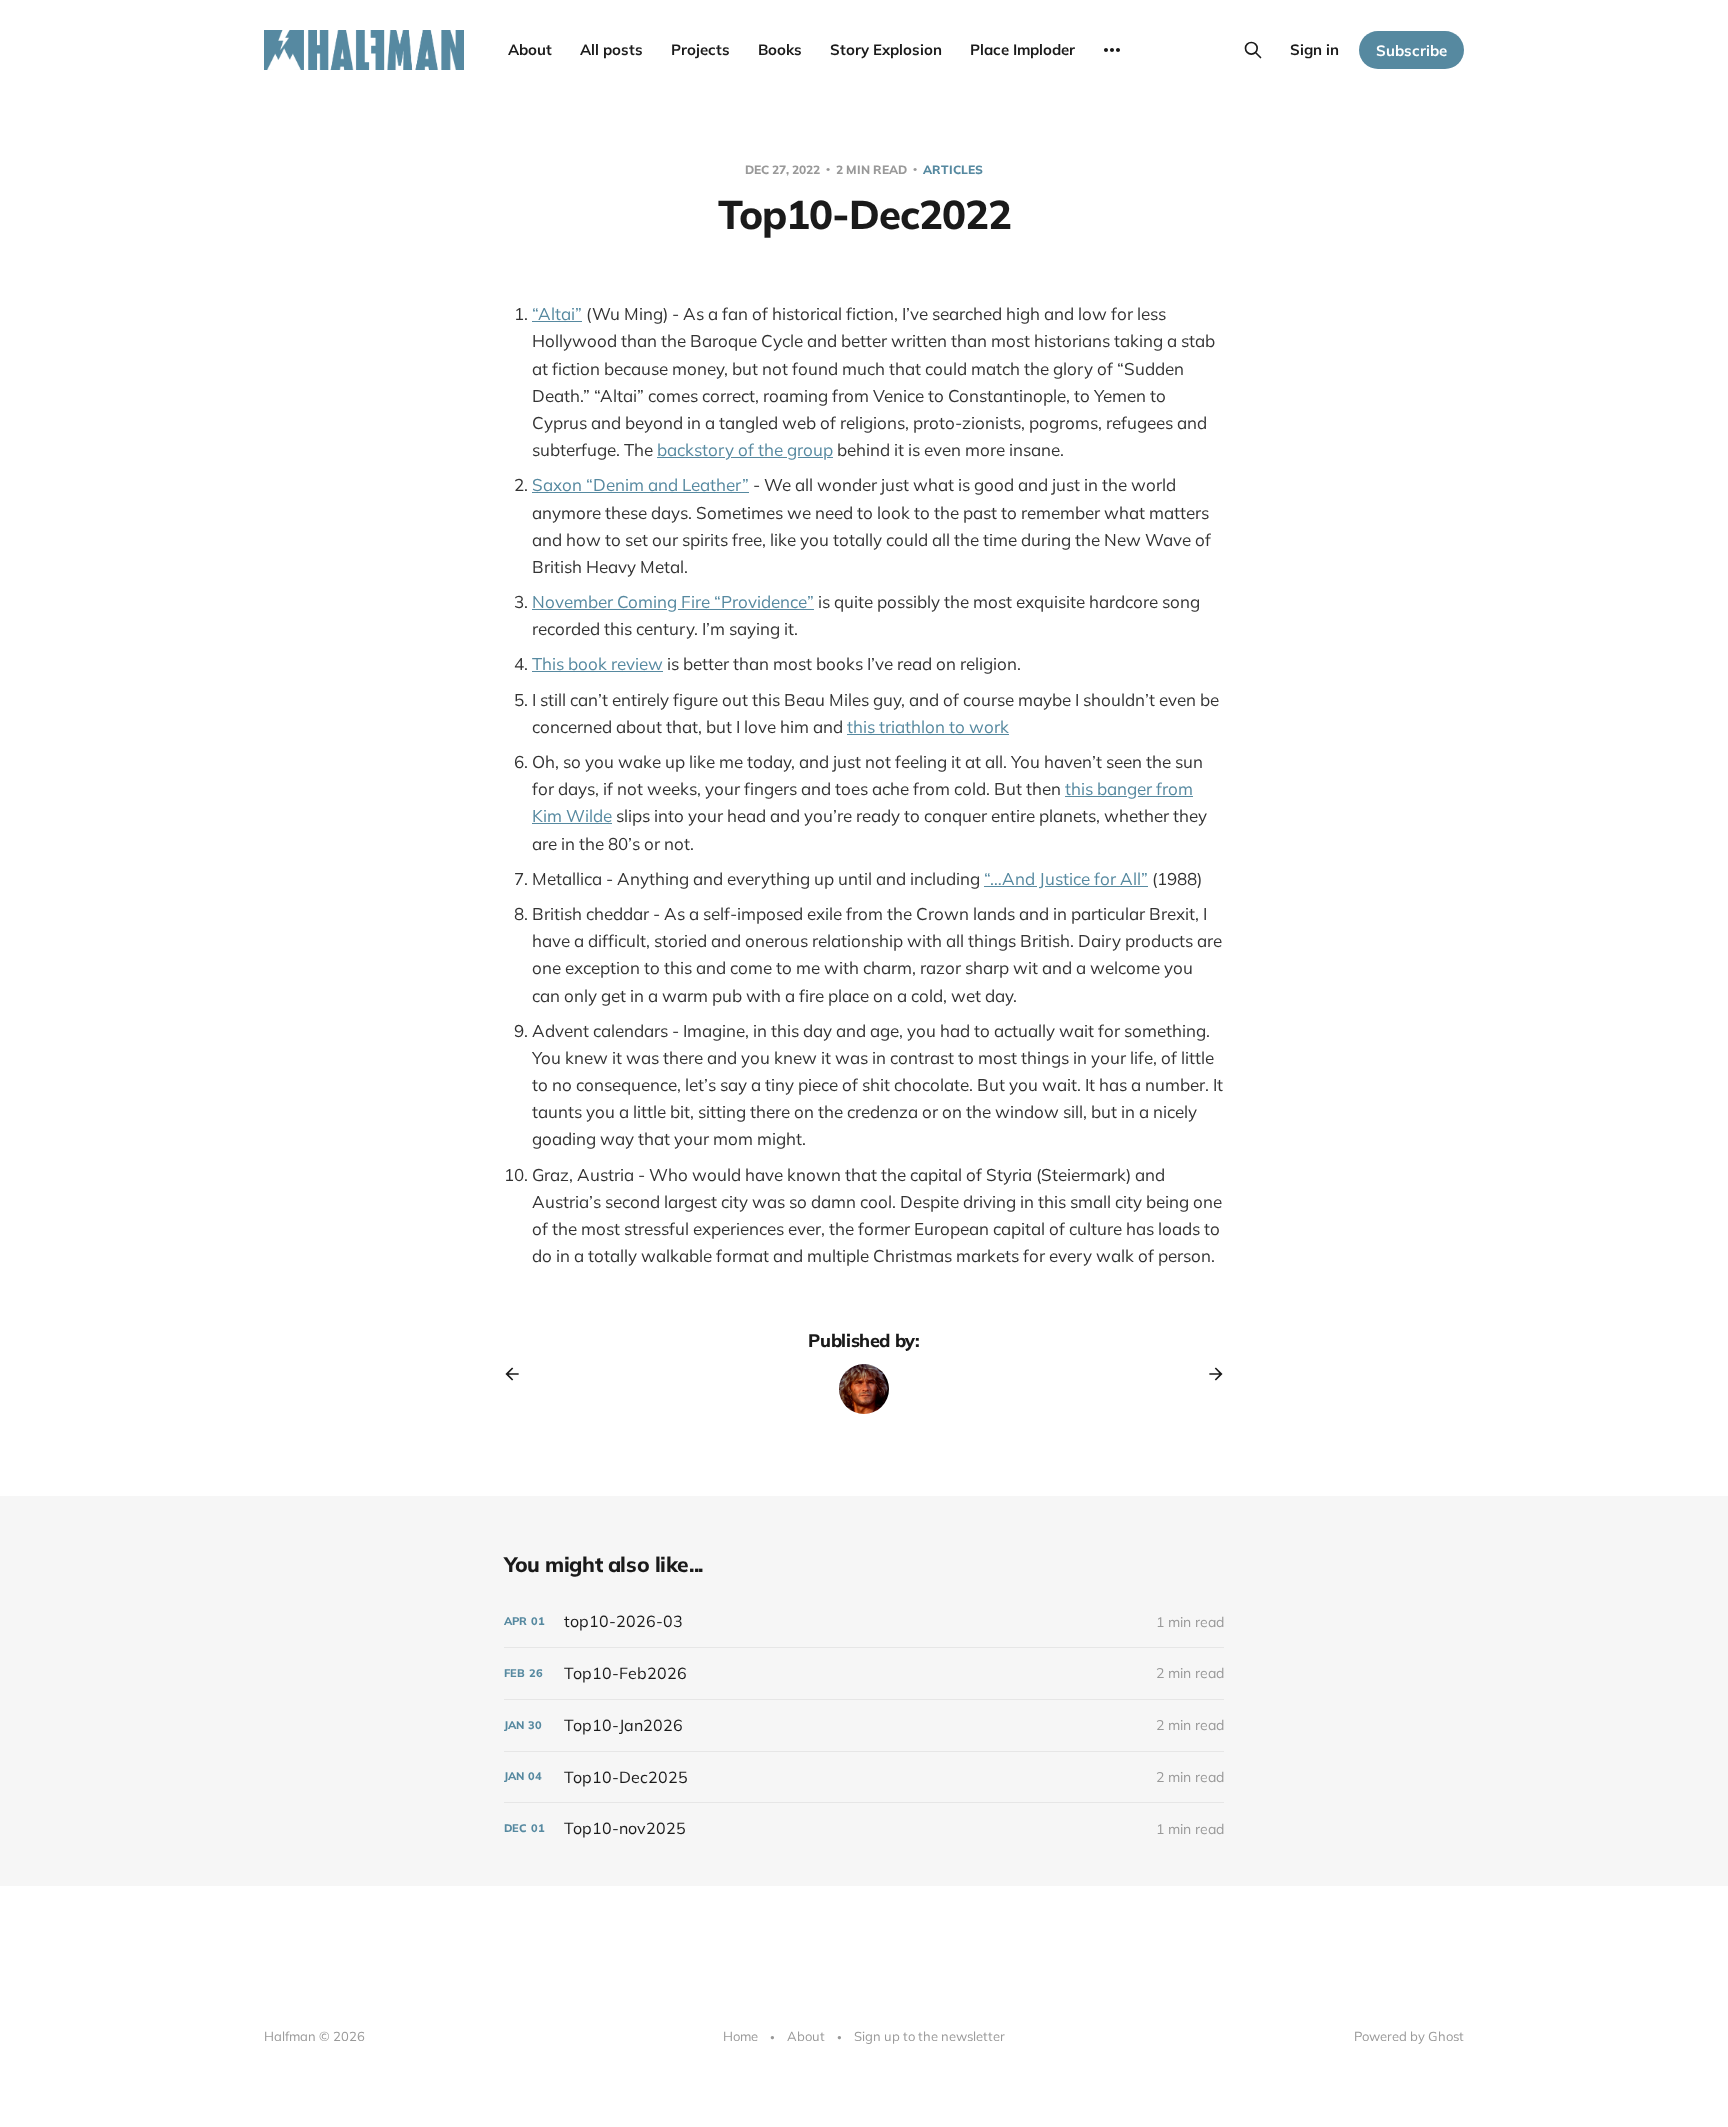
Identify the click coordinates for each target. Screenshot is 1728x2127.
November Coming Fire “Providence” (673, 601)
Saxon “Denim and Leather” (640, 484)
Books (780, 49)
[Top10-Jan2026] (864, 1725)
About (530, 49)
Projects (700, 49)
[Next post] (1209, 1374)
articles (953, 169)
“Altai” (557, 313)
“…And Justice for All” (1066, 878)
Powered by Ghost (1409, 2036)
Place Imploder (1022, 49)
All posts (611, 49)
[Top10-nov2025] (864, 1828)
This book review (597, 663)
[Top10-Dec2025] (864, 1777)
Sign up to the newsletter (929, 2036)
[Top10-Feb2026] (864, 1673)
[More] (1112, 50)
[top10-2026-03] (864, 1621)
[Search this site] (1253, 50)
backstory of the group (745, 449)
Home (740, 2036)
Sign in (1314, 49)
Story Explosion (886, 49)
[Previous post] (519, 1374)
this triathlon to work (928, 726)
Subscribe (1411, 50)
